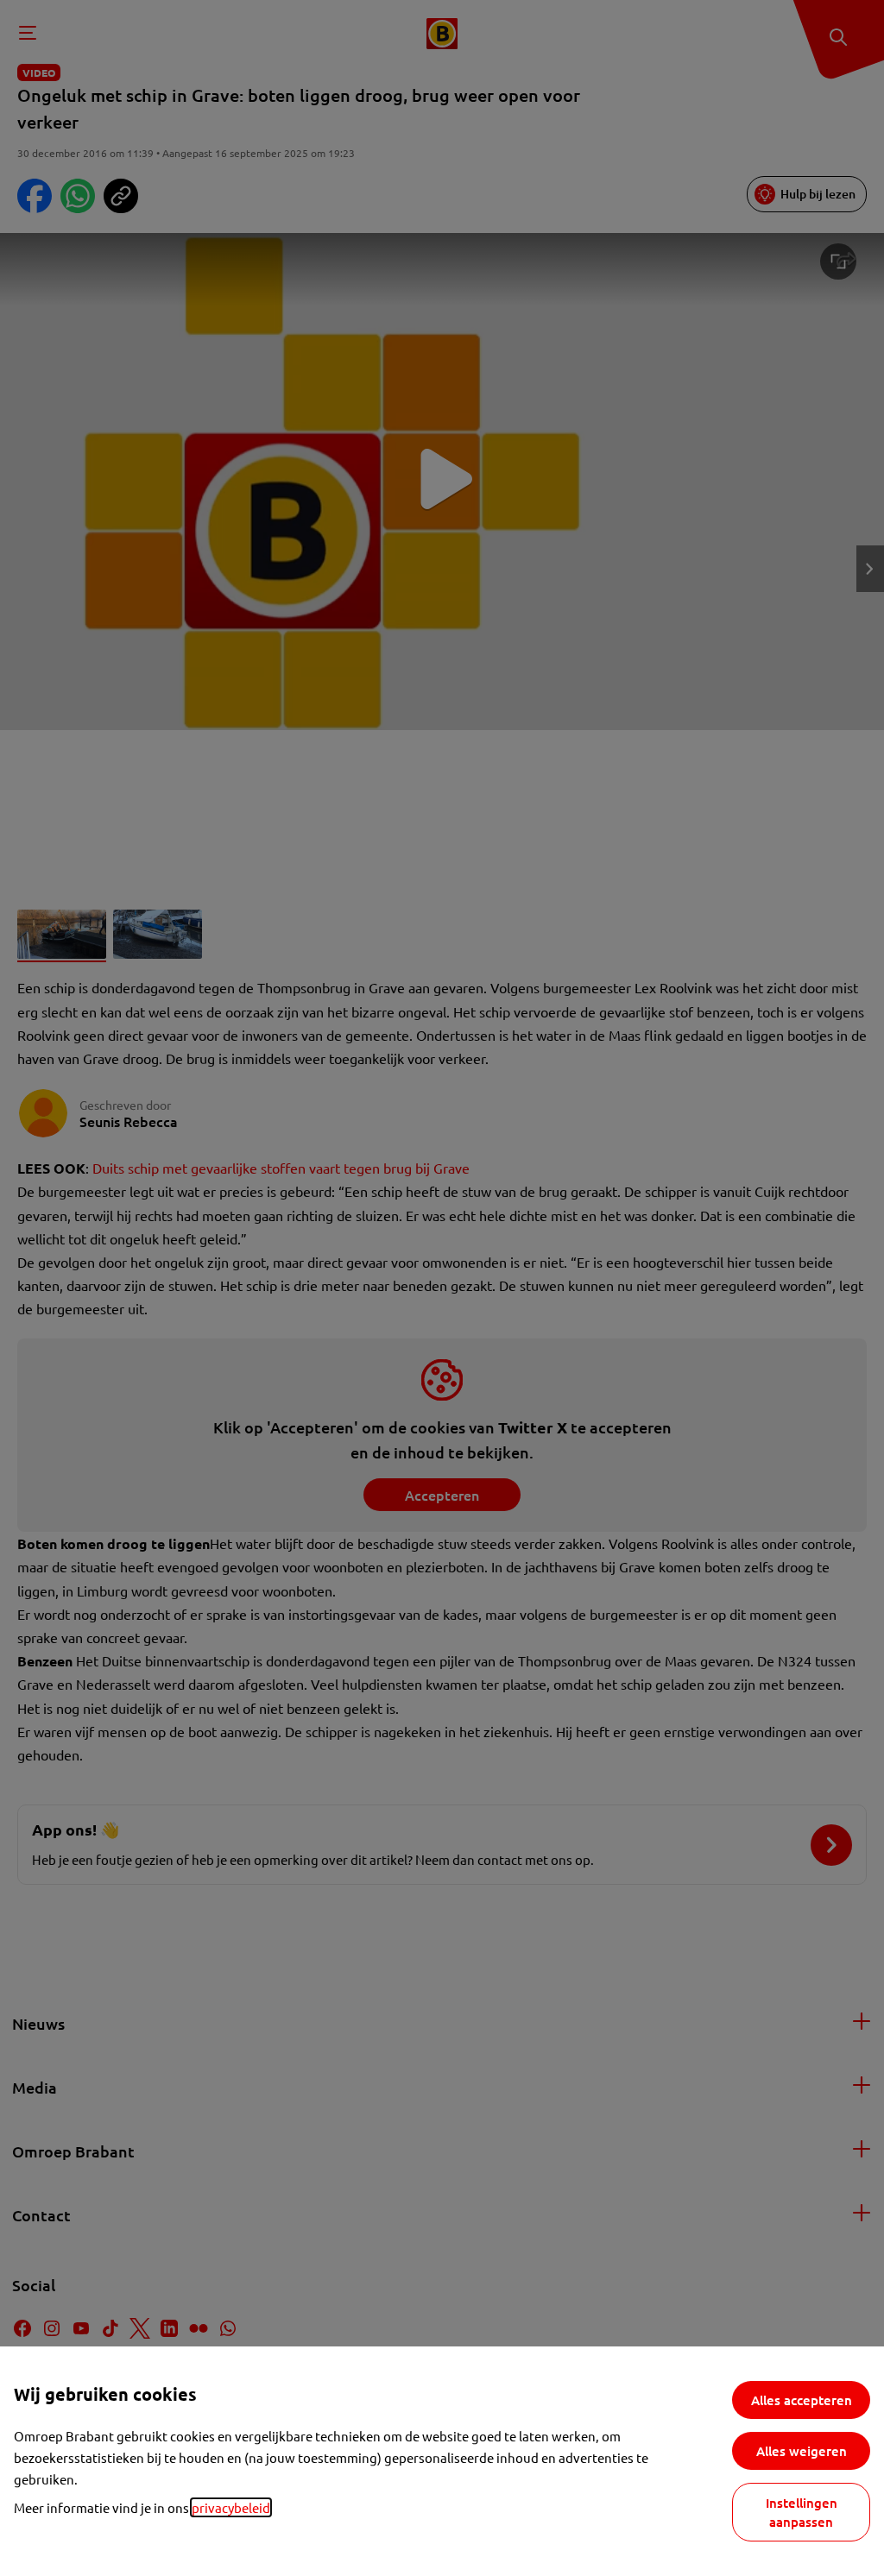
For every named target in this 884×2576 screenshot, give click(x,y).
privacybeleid (231, 2507)
